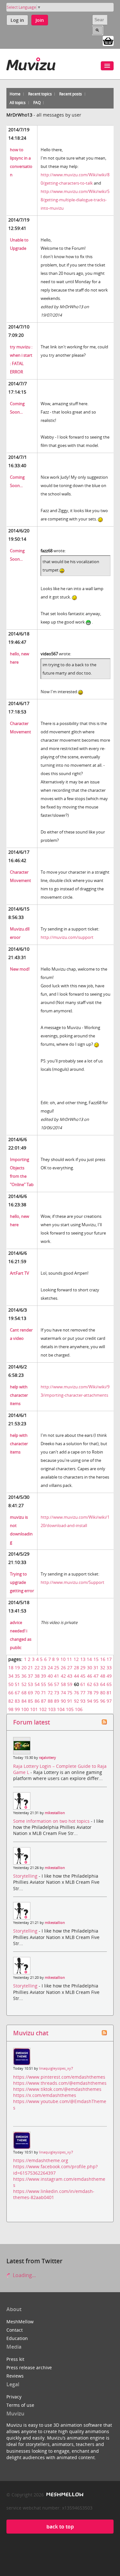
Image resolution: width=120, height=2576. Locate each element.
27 (70, 1668)
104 (61, 1709)
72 (50, 1693)
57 (57, 1684)
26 (63, 1668)
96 (103, 1701)
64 (103, 1684)
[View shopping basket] (108, 40)
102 (43, 1709)
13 (83, 1659)
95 (96, 1701)
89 (57, 1701)
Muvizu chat (31, 2033)
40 (50, 1676)
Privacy (14, 2397)
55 (44, 1684)
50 (11, 1684)
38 (37, 1676)
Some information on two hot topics (52, 1821)
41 (57, 1676)
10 (63, 1659)
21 (30, 1668)
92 (76, 1701)
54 (37, 1684)
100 (25, 1709)
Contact (15, 2330)
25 (57, 1668)
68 (24, 1693)
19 (17, 1668)
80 (103, 1693)
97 (109, 1701)
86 (37, 1701)
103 (52, 1709)
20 (24, 1668)
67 (17, 1693)
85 (30, 1701)
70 (37, 1693)
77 (83, 1693)
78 (90, 1693)
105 (70, 1709)
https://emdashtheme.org (41, 2160)
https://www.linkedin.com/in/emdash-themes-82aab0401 (54, 2194)
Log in (17, 20)
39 (44, 1676)
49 (109, 1676)
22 (37, 1668)
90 (63, 1701)
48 (103, 1676)
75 (70, 1693)
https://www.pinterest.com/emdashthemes (59, 2077)
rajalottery (48, 1758)
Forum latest (32, 1722)
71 (44, 1693)
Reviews (15, 2376)
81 (109, 1693)
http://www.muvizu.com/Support (72, 1582)
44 (76, 1676)
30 (90, 1668)
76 (76, 1693)
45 (83, 1676)
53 (30, 1684)
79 (96, 1693)
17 (109, 1659)
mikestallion (55, 1813)
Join (40, 20)
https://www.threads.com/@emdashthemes (60, 2083)
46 (90, 1676)
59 (70, 1684)
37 (30, 1676)
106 (79, 1709)
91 (70, 1701)
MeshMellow (20, 2322)
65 (109, 1684)
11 (69, 1659)
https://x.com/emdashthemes (45, 2095)
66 (11, 1693)
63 (96, 1684)
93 (83, 1701)
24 (50, 1668)
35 (17, 1676)
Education (17, 2338)
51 (17, 1684)
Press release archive (29, 2367)
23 (44, 1668)
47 (96, 1676)
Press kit (15, 2359)
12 (76, 1659)
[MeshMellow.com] (64, 2495)
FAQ (37, 103)
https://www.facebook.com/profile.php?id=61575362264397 (55, 2170)
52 (24, 1684)
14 (89, 1659)
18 (11, 1668)
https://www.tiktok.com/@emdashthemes (57, 2089)
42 (63, 1676)
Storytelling (26, 1876)
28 (76, 1668)
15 (96, 1659)
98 (11, 1709)
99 (17, 1709)
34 (11, 1676)
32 (103, 1668)
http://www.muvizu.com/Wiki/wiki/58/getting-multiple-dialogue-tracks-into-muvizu (75, 200)
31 (96, 1668)
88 (50, 1701)
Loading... (24, 2275)
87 (44, 1701)
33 (109, 1668)
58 (63, 1684)
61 (83, 1684)
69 (30, 1693)
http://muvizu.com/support (67, 937)
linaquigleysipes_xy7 (56, 2068)
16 (103, 1659)
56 (50, 1684)
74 (63, 1693)
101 (34, 1709)
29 (83, 1668)
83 (17, 1701)
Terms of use (20, 2405)
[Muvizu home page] (31, 63)
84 (24, 1701)
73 (57, 1693)
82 (11, 1701)
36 (24, 1676)
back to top (60, 2527)
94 (90, 1701)
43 (70, 1676)
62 (90, 1684)
